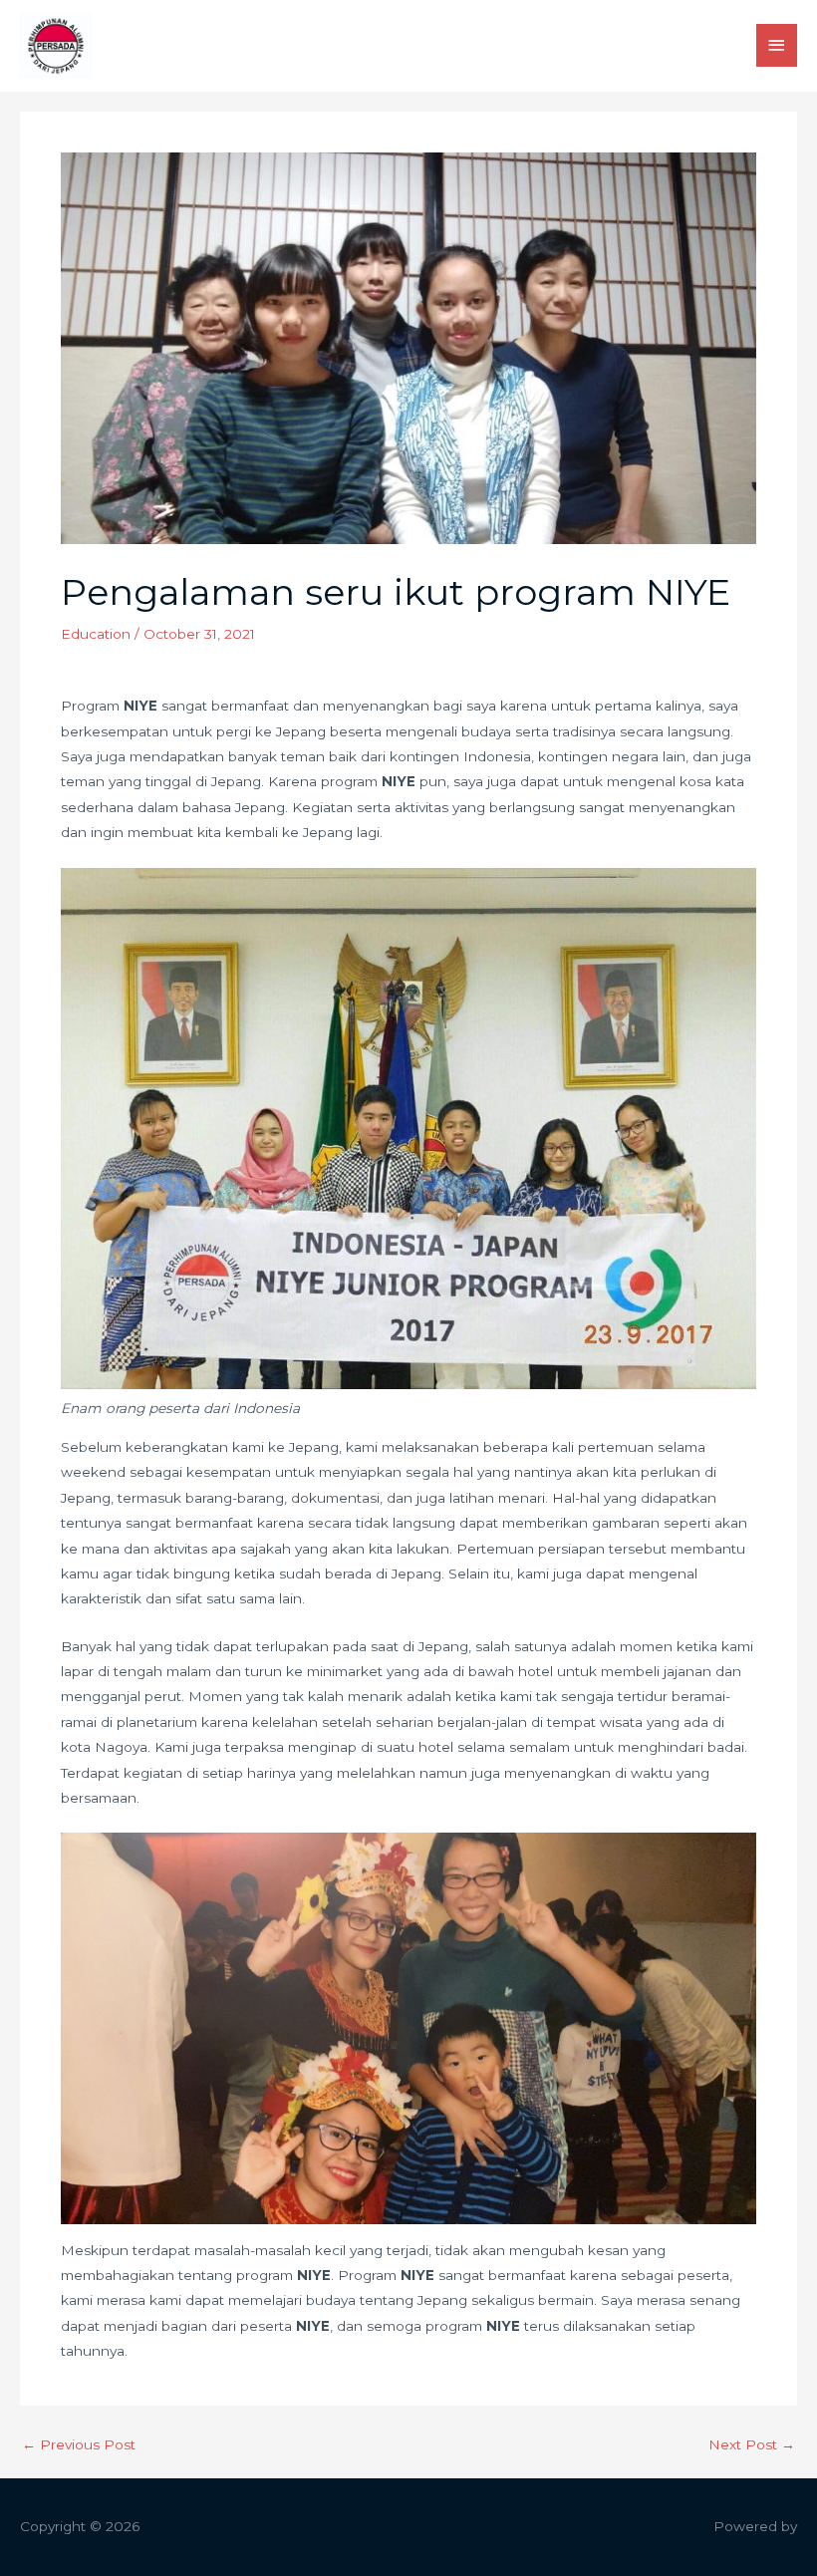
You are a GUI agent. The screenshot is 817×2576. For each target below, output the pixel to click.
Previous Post (79, 2445)
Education (96, 634)
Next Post (752, 2445)
